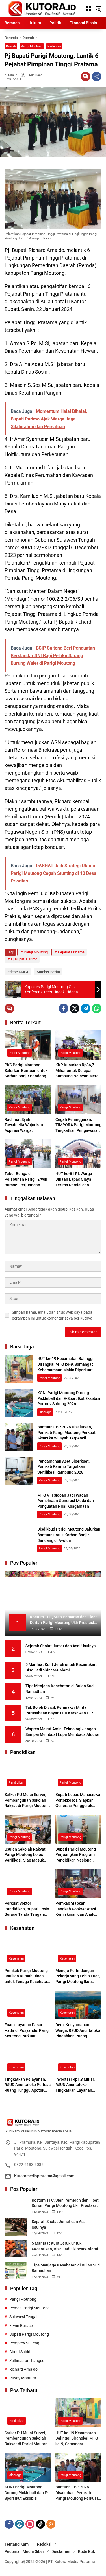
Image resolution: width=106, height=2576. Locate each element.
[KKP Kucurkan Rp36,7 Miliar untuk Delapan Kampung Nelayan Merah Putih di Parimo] (79, 1045)
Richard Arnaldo (23, 2369)
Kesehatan (16, 1959)
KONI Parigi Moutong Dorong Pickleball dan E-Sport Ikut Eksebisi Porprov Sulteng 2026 (69, 1398)
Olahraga (45, 1412)
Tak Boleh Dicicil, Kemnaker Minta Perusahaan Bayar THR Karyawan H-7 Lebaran (59, 1710)
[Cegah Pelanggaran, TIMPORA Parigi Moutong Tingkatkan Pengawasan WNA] (79, 1100)
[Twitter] (75, 1008)
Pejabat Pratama (71, 952)
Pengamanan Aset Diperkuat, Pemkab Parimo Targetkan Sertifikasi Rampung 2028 (63, 1467)
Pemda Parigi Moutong (30, 2308)
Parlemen (54, 46)
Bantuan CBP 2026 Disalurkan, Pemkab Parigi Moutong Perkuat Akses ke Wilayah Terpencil (66, 1432)
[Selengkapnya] (53, 2122)
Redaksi (44, 2544)
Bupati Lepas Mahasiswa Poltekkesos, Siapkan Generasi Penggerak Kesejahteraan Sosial (78, 1801)
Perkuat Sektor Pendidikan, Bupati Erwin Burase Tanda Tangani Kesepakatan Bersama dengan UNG (27, 1909)
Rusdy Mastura (23, 2378)
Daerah (11, 46)
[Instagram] (30, 2524)
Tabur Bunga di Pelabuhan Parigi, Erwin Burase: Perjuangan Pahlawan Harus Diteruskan (26, 1180)
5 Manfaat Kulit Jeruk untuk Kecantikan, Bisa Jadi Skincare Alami (61, 1667)
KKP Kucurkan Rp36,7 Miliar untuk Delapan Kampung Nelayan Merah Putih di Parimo (78, 1071)
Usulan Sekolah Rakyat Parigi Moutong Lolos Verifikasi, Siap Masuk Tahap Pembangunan (25, 1855)
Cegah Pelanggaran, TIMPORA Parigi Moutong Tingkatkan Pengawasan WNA (78, 1125)
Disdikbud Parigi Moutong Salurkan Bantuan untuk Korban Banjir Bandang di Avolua (69, 1535)
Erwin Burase (21, 2326)
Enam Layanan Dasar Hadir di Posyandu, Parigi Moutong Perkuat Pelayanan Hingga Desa (27, 2031)
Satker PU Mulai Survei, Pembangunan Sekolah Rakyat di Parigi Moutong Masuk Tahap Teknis (27, 1801)
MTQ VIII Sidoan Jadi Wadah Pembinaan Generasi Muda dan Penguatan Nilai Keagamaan (66, 1501)
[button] (98, 8)
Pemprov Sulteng (24, 2343)
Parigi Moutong (32, 46)
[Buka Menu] (88, 8)
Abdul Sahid (20, 2352)
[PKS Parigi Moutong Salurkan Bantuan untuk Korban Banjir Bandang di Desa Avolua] (28, 1045)
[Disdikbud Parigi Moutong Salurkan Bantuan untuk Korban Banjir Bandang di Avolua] (19, 1540)
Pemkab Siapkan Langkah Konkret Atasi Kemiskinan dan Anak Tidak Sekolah (76, 1909)
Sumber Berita (48, 972)
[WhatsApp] (97, 1008)
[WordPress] (20, 2524)
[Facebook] (64, 1008)
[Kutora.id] (42, 8)
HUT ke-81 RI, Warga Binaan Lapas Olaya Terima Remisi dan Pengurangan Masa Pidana (74, 1180)
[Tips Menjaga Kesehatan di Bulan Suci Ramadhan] (16, 2271)
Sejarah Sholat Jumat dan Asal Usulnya (61, 1646)
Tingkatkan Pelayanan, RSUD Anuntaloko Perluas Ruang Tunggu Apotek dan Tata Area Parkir (28, 2085)
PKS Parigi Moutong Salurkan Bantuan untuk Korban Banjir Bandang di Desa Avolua (27, 1071)
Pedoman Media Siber (24, 2551)
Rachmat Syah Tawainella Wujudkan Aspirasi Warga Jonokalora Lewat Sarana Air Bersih (27, 1125)
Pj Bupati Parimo (24, 959)
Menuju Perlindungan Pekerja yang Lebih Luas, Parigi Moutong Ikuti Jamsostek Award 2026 (78, 1976)
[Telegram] (86, 1008)
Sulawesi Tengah (24, 2317)
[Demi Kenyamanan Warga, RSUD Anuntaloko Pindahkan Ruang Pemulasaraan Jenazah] (79, 2005)
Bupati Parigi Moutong (29, 2334)
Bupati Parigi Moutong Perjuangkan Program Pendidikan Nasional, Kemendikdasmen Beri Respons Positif (76, 1855)
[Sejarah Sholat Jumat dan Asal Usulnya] (16, 2227)
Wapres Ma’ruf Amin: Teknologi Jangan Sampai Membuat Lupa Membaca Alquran (63, 1732)
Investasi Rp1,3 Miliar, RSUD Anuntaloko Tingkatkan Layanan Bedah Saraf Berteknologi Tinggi (78, 2085)
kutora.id (11, 75)
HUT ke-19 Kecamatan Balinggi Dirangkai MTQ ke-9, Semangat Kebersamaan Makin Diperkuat (65, 1364)
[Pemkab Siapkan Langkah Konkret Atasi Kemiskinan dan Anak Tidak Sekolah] (79, 1883)
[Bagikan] (97, 77)
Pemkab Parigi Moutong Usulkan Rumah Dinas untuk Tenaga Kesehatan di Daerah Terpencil (27, 1976)
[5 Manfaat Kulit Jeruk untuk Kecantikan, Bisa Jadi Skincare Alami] (16, 2249)
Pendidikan (17, 1783)
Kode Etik (86, 2551)
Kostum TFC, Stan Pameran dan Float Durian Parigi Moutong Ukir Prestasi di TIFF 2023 (66, 2203)
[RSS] (51, 2524)
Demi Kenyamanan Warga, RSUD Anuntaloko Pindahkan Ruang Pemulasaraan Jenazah (78, 2031)
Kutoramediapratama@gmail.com (44, 2176)
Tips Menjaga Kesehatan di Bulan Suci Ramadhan (60, 1689)
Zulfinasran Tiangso (27, 2361)
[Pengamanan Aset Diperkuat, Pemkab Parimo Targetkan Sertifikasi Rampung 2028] (19, 1471)
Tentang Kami (17, 2544)
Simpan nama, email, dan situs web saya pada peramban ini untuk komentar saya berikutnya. (53, 1315)
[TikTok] (40, 2524)
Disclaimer (61, 2551)
